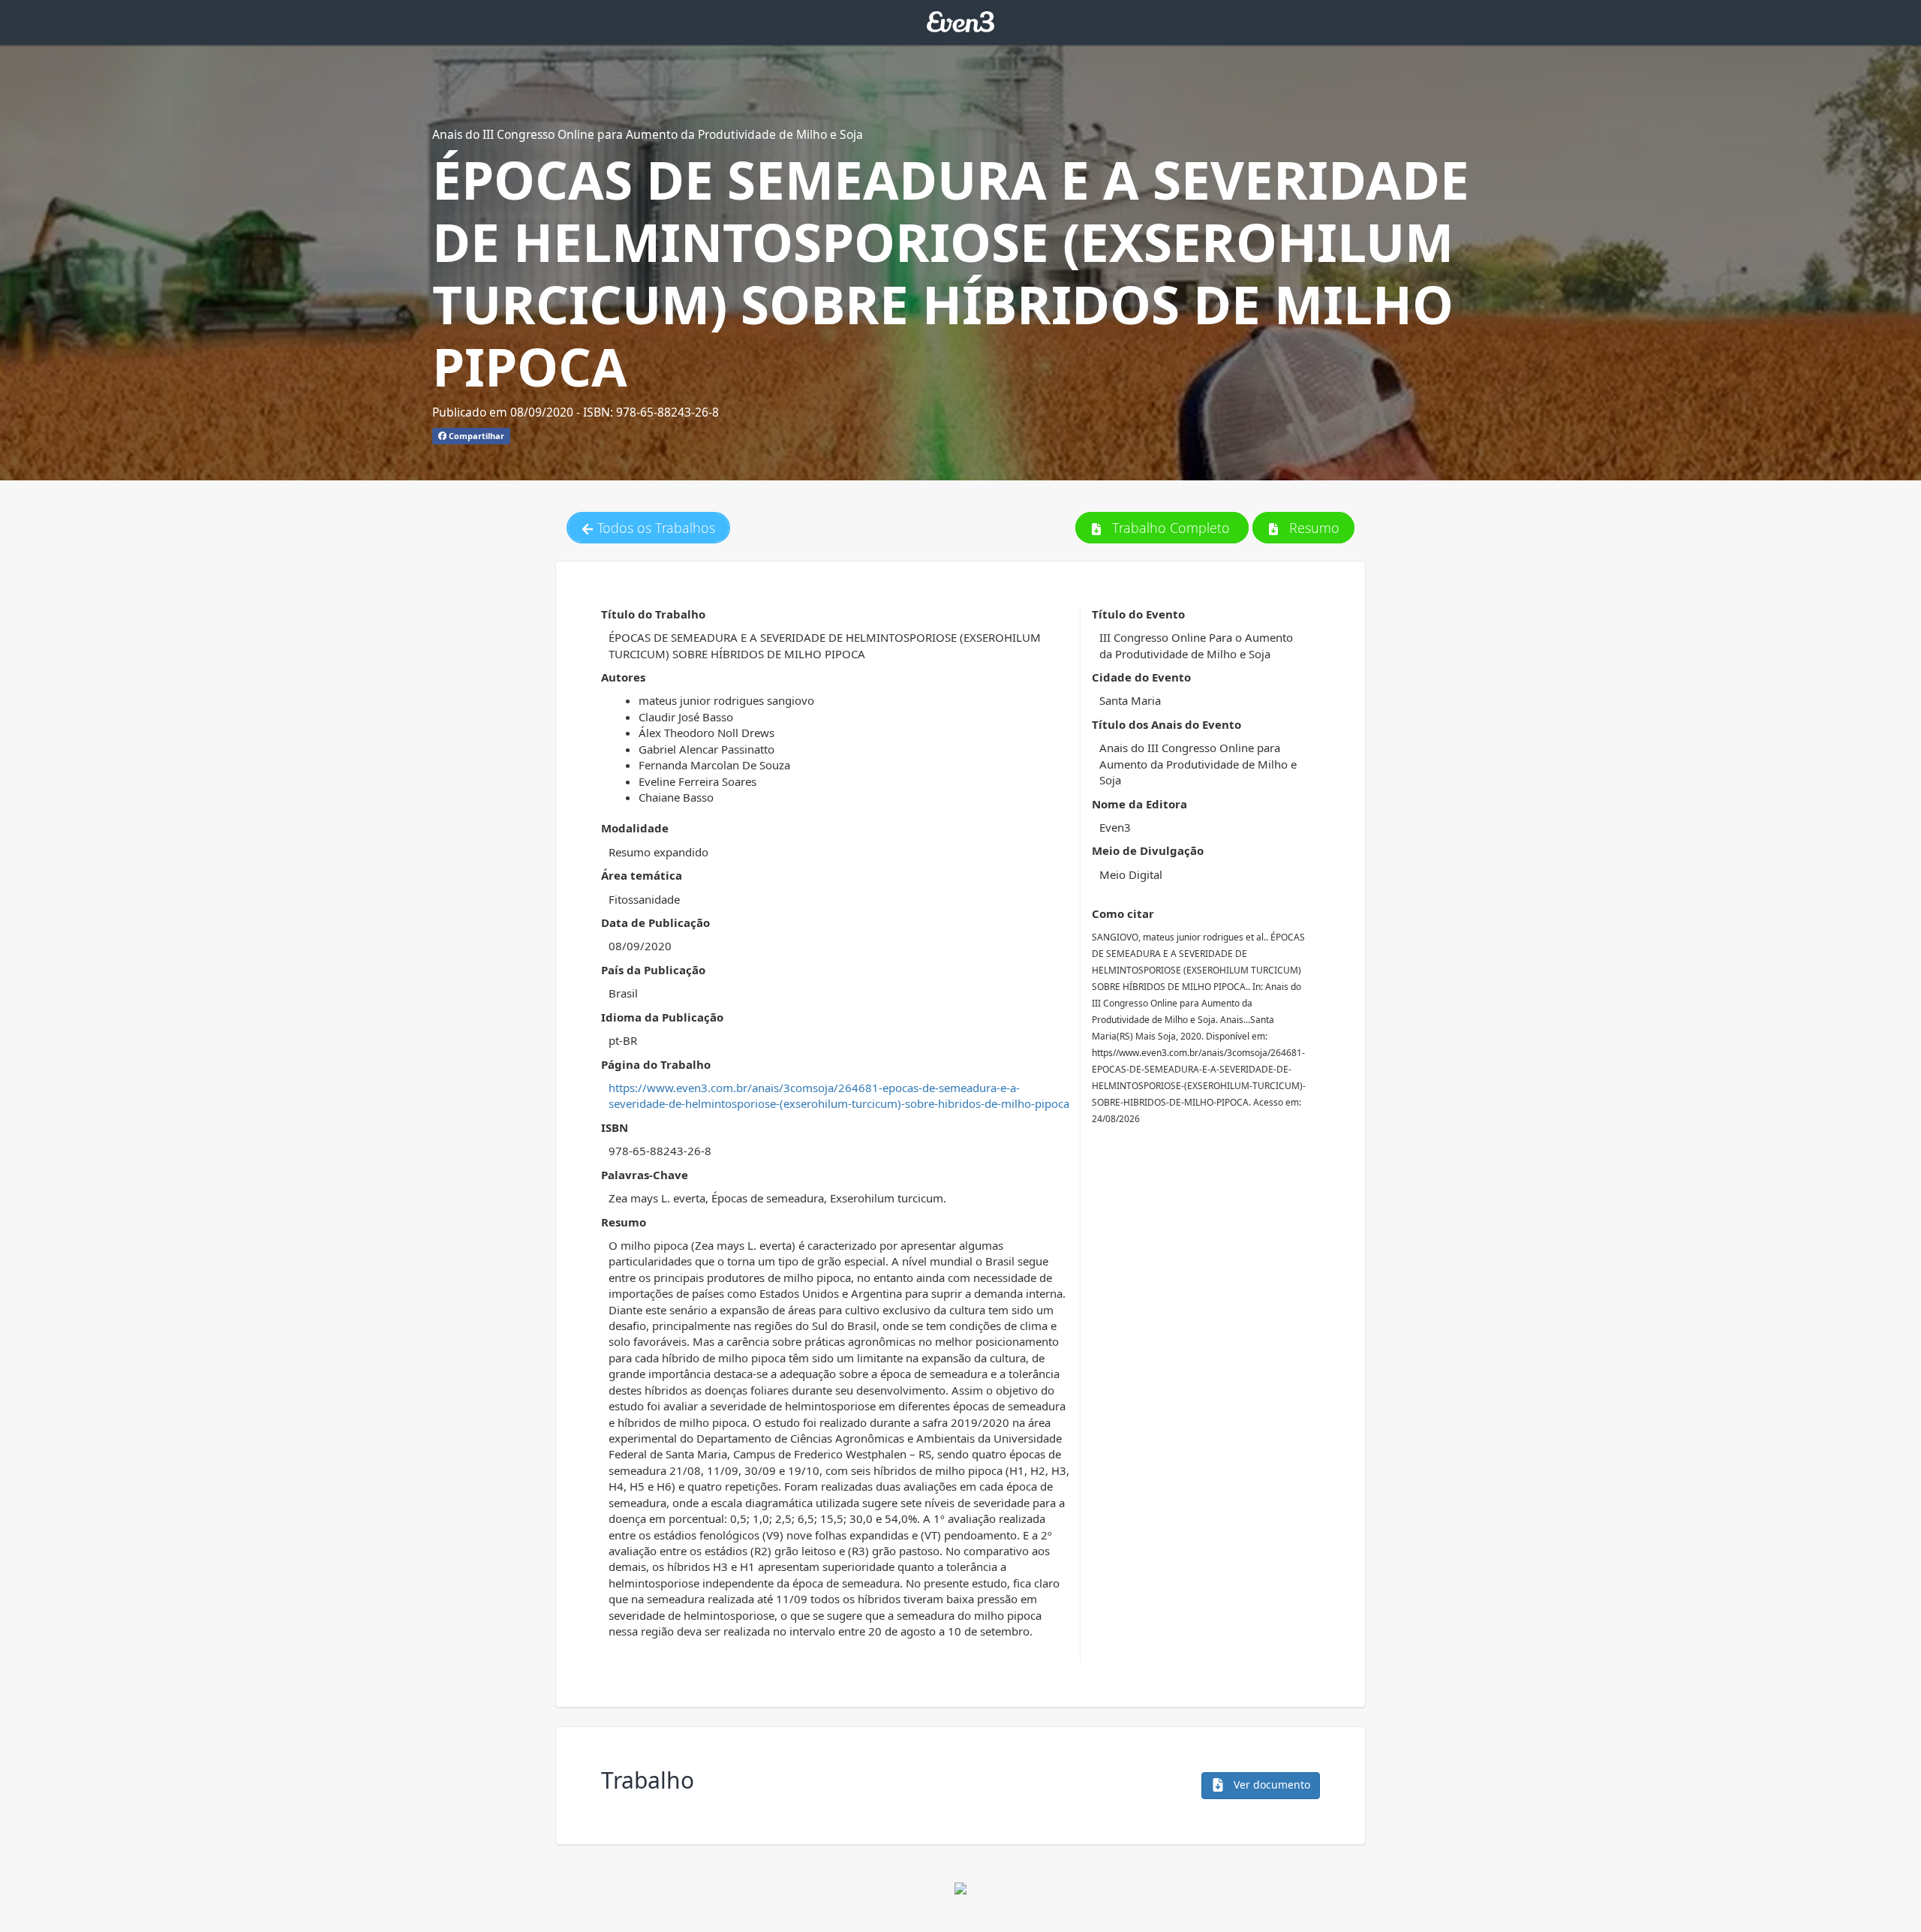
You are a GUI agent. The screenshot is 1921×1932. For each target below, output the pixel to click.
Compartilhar (475, 436)
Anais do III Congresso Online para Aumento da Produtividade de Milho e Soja (648, 134)
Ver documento (1270, 1785)
